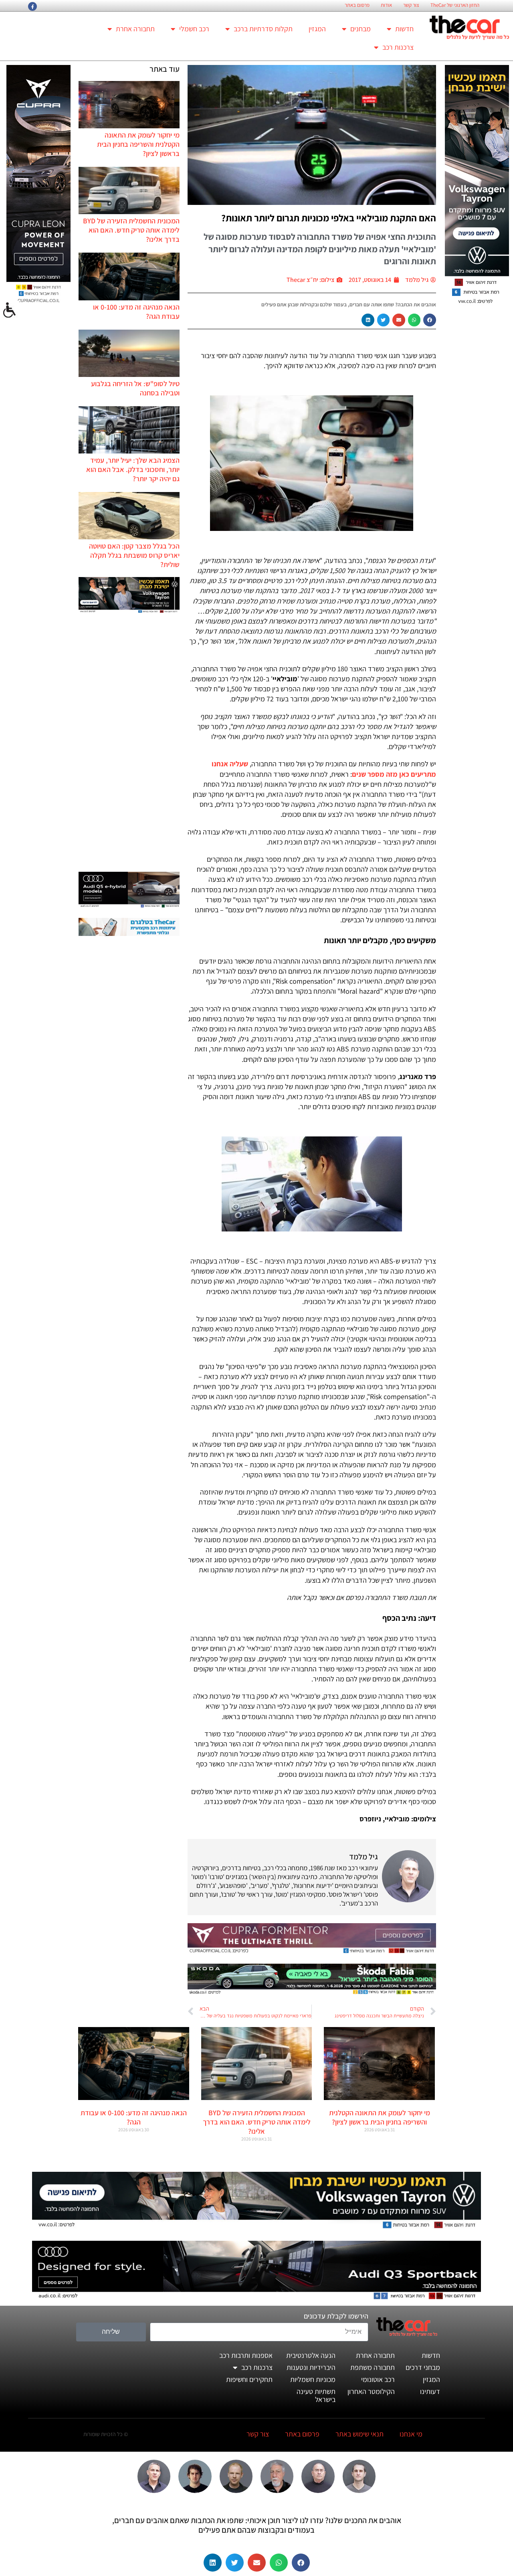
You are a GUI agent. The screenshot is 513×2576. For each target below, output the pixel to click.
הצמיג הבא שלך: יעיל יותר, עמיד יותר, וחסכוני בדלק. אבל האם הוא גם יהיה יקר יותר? (133, 469)
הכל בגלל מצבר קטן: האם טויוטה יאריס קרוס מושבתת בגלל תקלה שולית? (134, 555)
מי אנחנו (411, 2434)
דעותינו (430, 2391)
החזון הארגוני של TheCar (455, 5)
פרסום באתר (357, 5)
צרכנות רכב (398, 47)
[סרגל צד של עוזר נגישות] (10, 310)
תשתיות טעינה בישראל (316, 2395)
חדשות (404, 29)
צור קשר (411, 5)
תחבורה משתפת (373, 2367)
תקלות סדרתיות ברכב (263, 29)
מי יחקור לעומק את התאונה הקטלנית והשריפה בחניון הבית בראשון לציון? (138, 144)
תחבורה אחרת (135, 29)
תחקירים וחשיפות (249, 2379)
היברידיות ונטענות (311, 2367)
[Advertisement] (129, 743)
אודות (386, 5)
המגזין (317, 29)
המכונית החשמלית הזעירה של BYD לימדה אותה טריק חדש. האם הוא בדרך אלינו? (131, 230)
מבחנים (361, 29)
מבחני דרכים (423, 2367)
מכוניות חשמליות (313, 2379)
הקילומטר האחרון (371, 2391)
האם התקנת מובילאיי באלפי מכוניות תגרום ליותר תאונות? (329, 218)
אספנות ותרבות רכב (246, 2355)
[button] (430, 320)
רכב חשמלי (194, 29)
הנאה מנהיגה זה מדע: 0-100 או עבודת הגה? (134, 2117)
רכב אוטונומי (378, 2379)
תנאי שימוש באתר (360, 2434)
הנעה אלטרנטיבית (311, 2355)
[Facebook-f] (32, 6)
